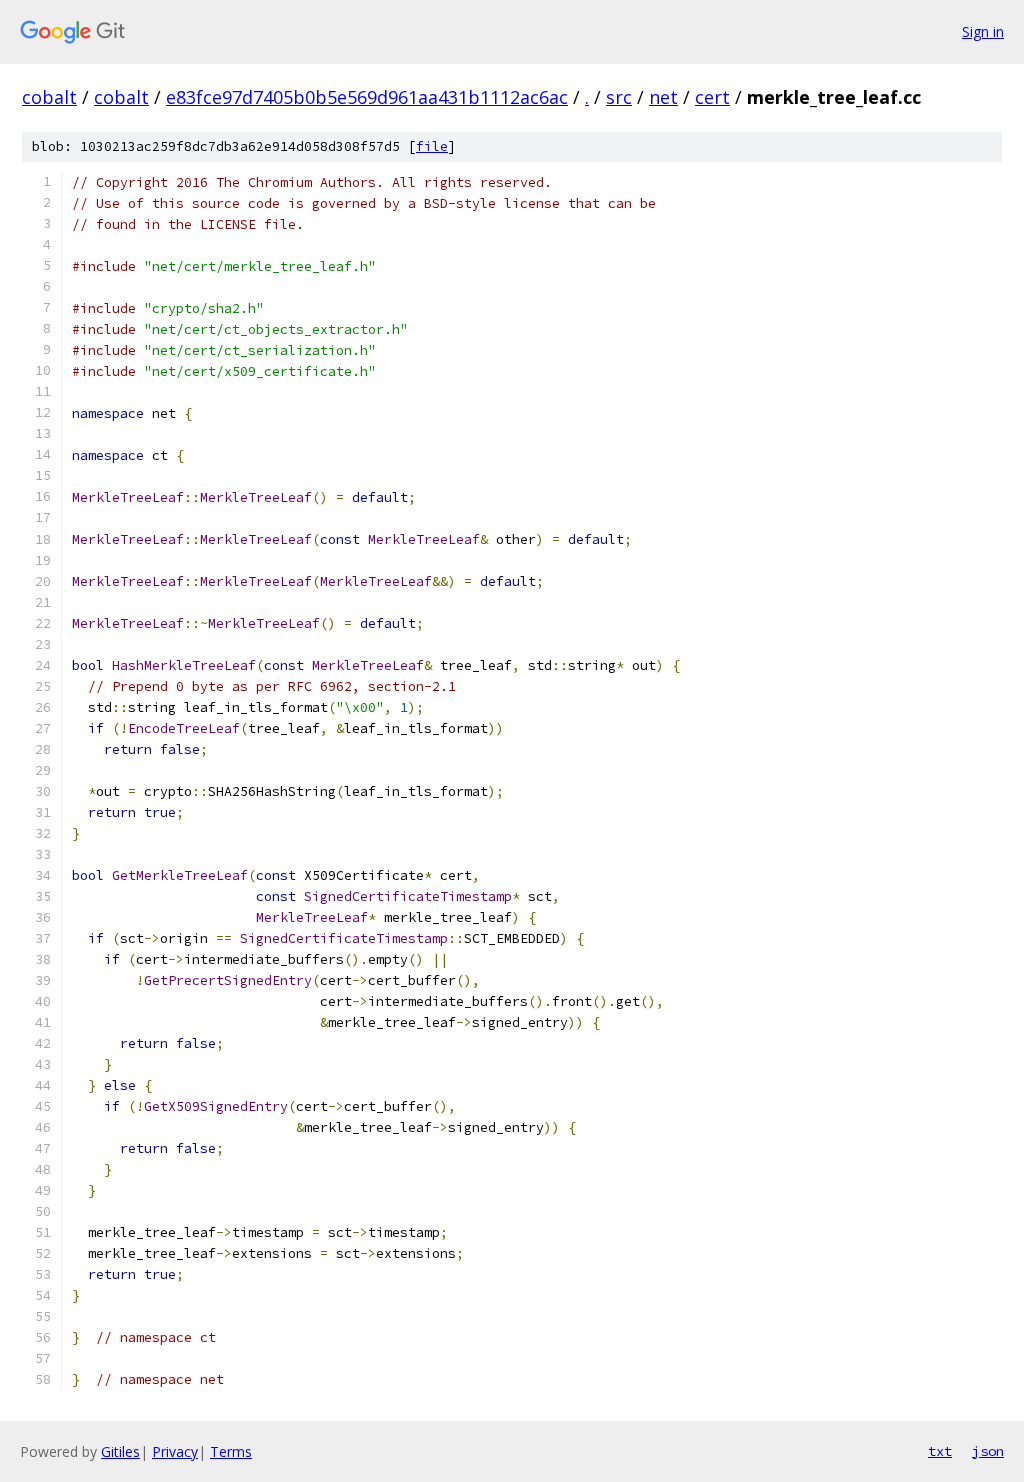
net (663, 97)
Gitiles (120, 1451)
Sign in (983, 31)
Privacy (175, 1451)
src (619, 97)
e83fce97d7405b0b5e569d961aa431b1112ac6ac (367, 97)
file (432, 146)
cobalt (49, 97)
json (988, 1451)
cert (712, 97)
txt (940, 1451)
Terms (231, 1451)
